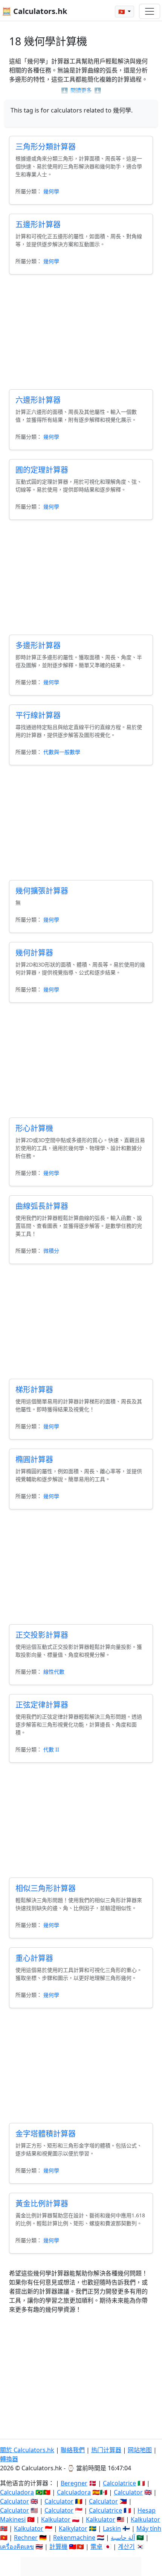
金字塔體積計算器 (46, 2134)
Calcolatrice (119, 2483)
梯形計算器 (34, 1390)
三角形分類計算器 (46, 147)
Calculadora (17, 2492)
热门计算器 (106, 2450)
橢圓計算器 (34, 1459)
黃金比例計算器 (42, 2204)
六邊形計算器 (38, 400)
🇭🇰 (122, 12)
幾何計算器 (34, 953)
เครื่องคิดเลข (17, 2547)
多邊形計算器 (38, 645)
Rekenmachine (74, 2537)
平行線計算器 (38, 715)
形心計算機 (34, 1128)
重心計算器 (34, 1958)
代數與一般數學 (62, 752)
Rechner (26, 2537)
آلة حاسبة (123, 2537)
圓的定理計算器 (42, 470)
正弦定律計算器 (42, 1705)
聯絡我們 (73, 2450)
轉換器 (9, 2459)
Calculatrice (105, 2510)
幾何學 (51, 191)
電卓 (96, 2547)
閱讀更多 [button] (81, 90)
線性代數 (54, 1672)
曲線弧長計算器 (42, 1206)
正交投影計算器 (42, 1635)
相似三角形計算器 (46, 1888)
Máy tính (149, 2528)
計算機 (58, 2547)
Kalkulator (56, 2519)
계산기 (126, 2547)
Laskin (112, 2528)
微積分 (51, 1251)
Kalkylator (73, 2528)
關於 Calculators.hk (27, 2450)
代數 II (51, 1749)
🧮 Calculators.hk (34, 11)
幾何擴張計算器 (42, 891)
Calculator (128, 2492)
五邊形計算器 (38, 224)
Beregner (74, 2483)
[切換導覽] (150, 11)
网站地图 (140, 2450)
